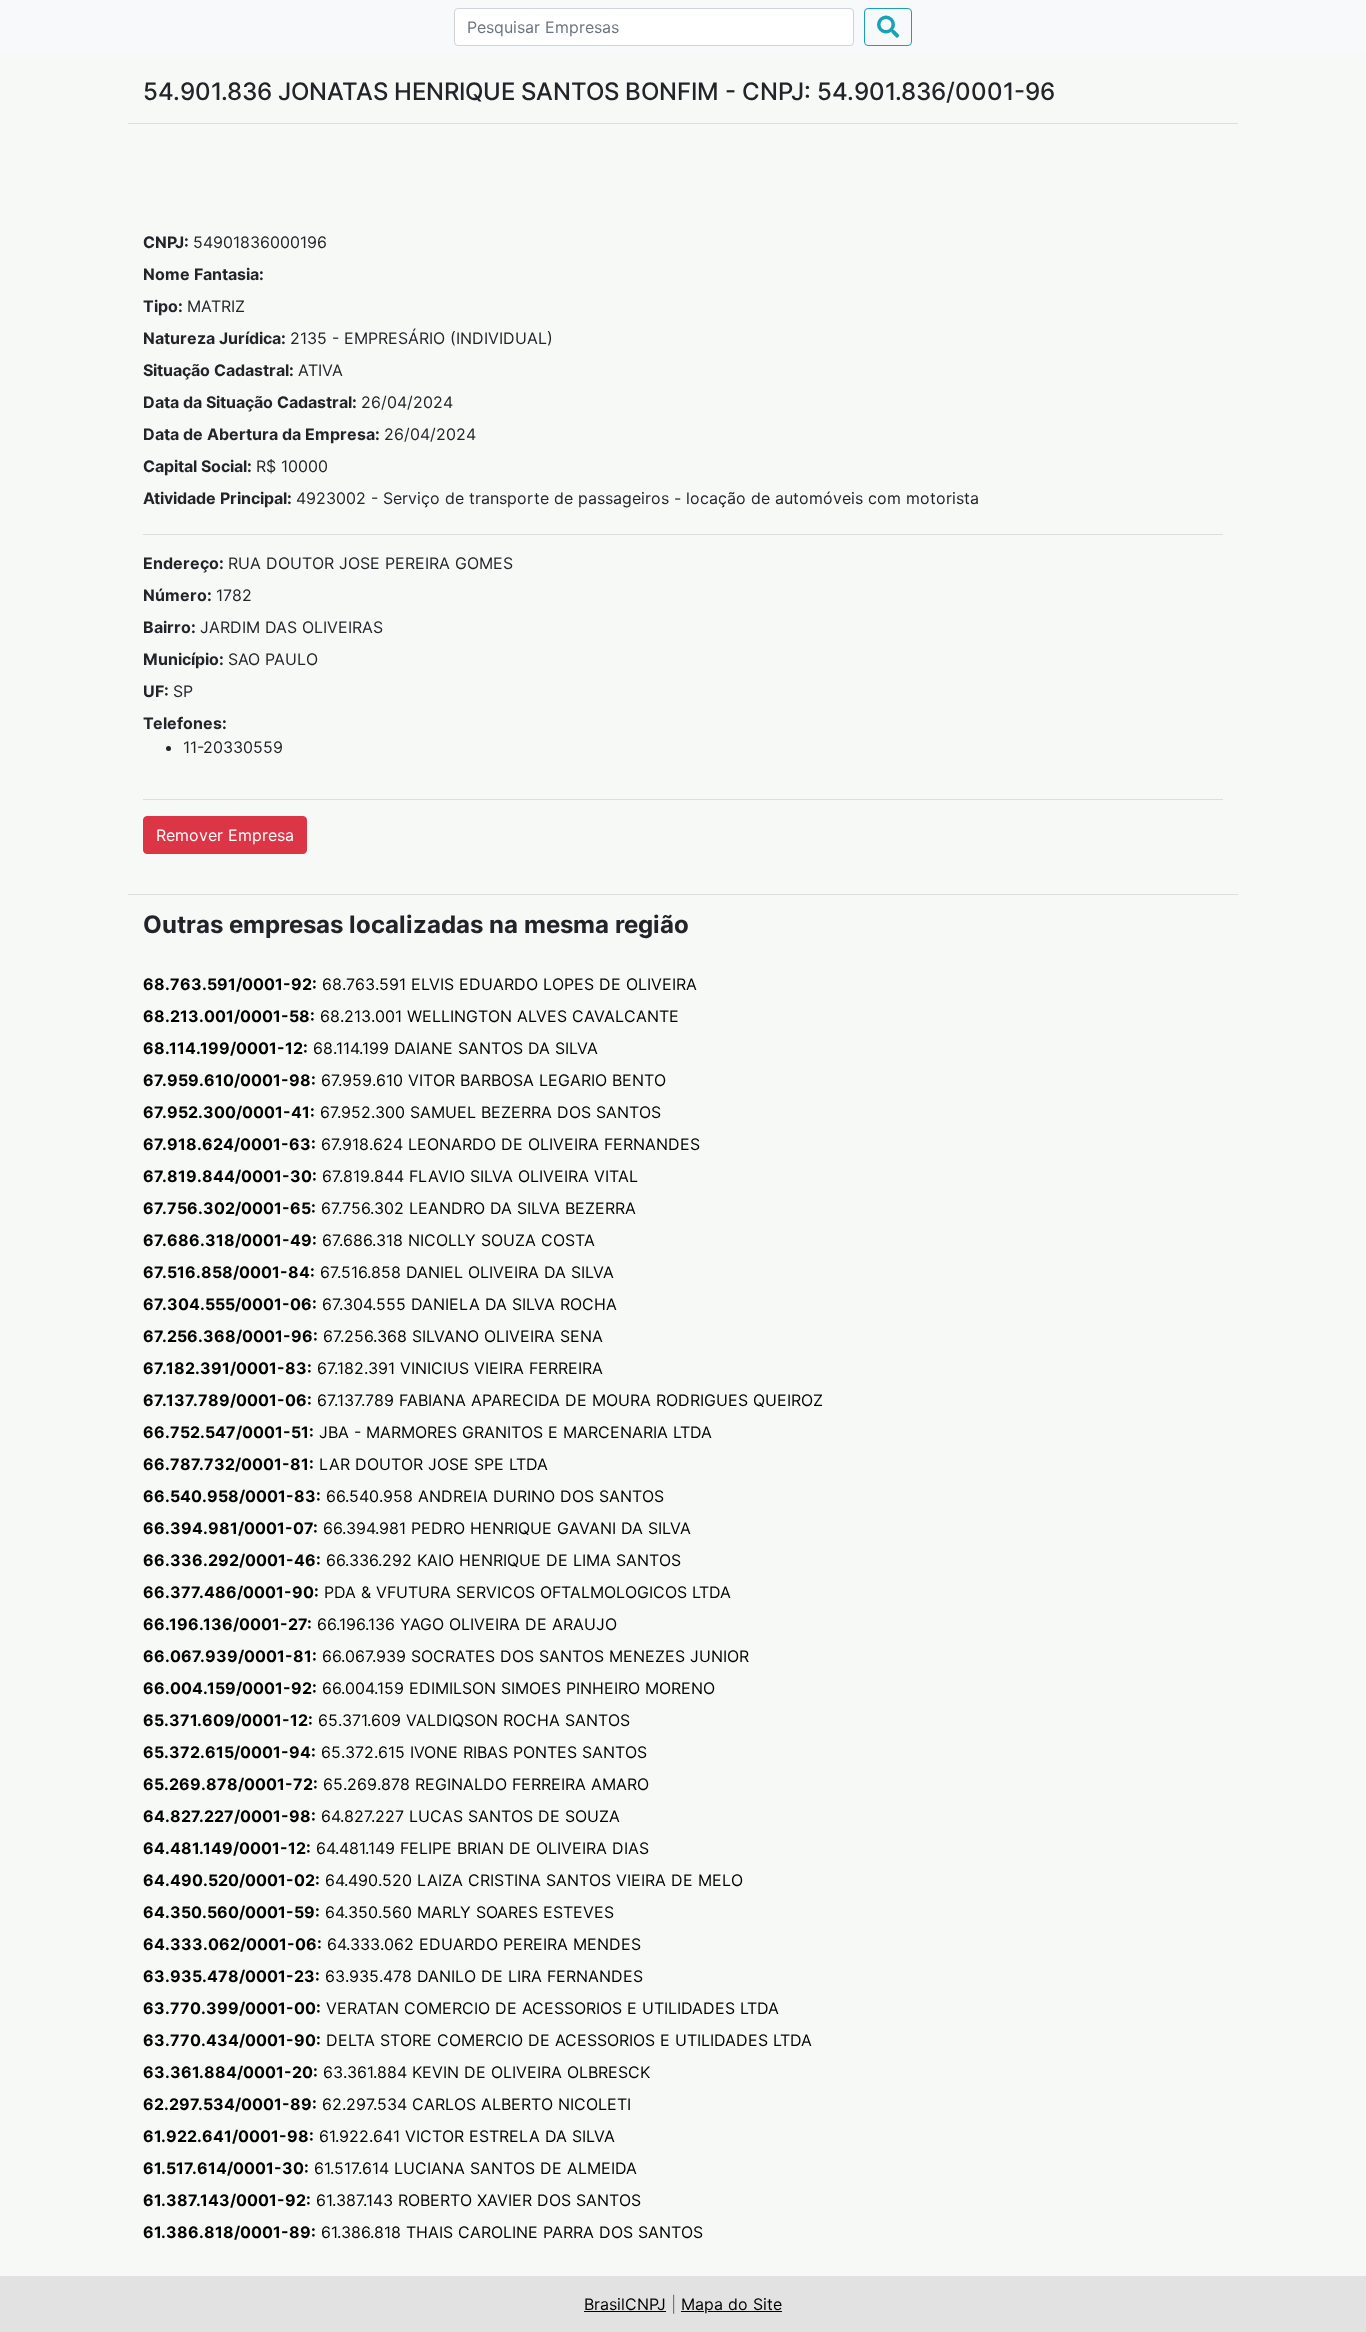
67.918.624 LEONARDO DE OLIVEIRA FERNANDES (421, 1144)
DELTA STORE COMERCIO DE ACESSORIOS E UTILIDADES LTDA (477, 2040)
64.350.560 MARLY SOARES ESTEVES (378, 1912)
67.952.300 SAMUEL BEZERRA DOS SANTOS (402, 1112)
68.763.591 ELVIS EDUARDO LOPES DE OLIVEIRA (420, 984)
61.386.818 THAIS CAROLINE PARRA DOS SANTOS (423, 2232)
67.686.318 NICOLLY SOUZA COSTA (369, 1240)
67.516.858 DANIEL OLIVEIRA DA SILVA (378, 1272)
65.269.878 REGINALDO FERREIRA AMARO (396, 1784)
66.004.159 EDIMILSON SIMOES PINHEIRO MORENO (429, 1688)
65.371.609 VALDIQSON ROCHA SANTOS (386, 1720)
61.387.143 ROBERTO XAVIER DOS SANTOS (392, 2200)
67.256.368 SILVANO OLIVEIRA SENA (373, 1336)
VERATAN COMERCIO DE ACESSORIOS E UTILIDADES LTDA (461, 2008)
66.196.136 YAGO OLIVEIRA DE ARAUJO (380, 1624)
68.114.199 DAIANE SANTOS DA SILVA (370, 1048)
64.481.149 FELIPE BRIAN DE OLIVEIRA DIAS (396, 1848)
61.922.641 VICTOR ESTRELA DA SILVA (379, 2136)
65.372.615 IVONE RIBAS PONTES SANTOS (395, 1752)
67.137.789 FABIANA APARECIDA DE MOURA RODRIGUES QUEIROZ (483, 1400)
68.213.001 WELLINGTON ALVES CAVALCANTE (411, 1016)
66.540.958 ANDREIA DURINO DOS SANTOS (403, 1496)
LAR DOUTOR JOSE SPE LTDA (345, 1464)
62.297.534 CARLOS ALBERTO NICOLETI (387, 2104)
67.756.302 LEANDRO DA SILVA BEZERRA (389, 1208)
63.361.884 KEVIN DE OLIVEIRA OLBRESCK (396, 2072)
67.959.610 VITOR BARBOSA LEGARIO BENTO (404, 1080)
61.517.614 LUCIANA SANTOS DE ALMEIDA (390, 2168)
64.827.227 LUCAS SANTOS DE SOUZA (381, 1816)
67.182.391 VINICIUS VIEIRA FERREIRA (373, 1368)
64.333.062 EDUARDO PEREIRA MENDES (392, 1944)
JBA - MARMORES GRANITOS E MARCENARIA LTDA (427, 1432)
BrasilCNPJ (625, 2304)
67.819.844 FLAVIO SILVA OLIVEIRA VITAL (390, 1176)
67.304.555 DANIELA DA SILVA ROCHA (380, 1304)
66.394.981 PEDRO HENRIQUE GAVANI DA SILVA (417, 1528)
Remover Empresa (225, 835)
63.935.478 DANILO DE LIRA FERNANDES (393, 1976)
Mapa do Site (731, 2304)
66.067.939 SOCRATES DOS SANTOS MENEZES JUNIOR (446, 1656)
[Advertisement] (683, 185)
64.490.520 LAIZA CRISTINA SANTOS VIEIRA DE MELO (443, 1880)
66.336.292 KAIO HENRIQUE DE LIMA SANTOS (412, 1560)
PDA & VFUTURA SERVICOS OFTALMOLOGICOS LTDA (437, 1592)
